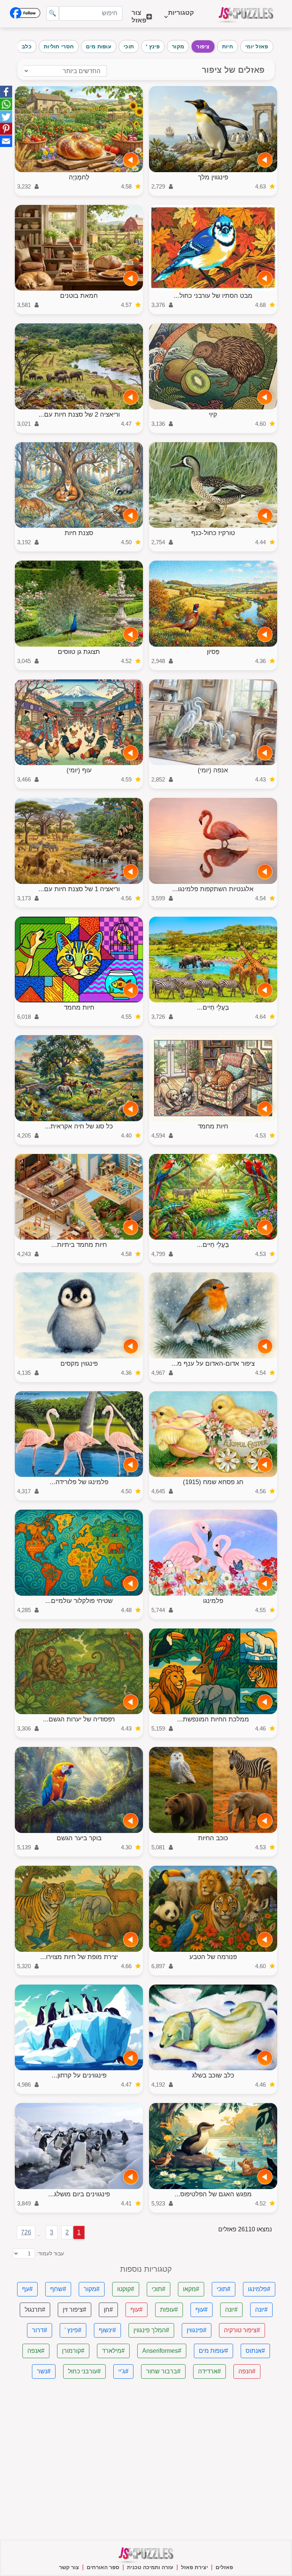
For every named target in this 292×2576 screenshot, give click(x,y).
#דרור (40, 2330)
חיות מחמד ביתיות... (79, 1245)
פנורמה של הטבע (213, 1957)
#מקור (92, 2289)
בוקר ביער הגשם (79, 1838)
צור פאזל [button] (139, 17)
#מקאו (191, 2289)
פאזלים (224, 2567)
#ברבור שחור (163, 2371)
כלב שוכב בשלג (213, 2075)
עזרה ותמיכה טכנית (150, 2567)
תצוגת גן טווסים (79, 652)
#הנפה (247, 2371)
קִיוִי (213, 415)
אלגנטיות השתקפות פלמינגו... (213, 889)
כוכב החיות (213, 1838)
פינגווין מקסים (79, 1364)
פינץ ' (153, 46)
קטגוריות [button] (181, 17)
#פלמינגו (259, 2289)
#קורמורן (73, 2351)
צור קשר (69, 2567)
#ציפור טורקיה (242, 2330)
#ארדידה (209, 2371)
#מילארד (113, 2351)
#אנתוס (255, 2351)
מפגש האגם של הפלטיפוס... (213, 2194)
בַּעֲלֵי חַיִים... (213, 1008)
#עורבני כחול (84, 2371)
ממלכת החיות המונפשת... (213, 1719)
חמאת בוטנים (79, 296)
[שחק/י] (265, 160)
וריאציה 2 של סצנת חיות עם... (79, 415)
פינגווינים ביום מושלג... (79, 2194)
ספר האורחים (103, 2567)
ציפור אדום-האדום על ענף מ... (213, 1364)
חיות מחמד (79, 1008)
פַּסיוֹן (213, 652)
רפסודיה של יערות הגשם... (79, 1719)
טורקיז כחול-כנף (213, 533)
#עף (27, 2289)
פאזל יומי (257, 46)
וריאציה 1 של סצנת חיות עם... (79, 889)
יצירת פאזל (194, 2567)
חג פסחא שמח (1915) (213, 1482)
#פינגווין (197, 2330)
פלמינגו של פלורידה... (79, 1482)
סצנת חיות (79, 533)
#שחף (58, 2289)
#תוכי (224, 2289)
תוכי (129, 46)
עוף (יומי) (79, 770)
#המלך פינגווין (151, 2330)
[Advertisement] (146, 2459)
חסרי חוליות (59, 46)
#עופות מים (213, 2351)
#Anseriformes (162, 2351)
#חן (108, 2310)
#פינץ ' (73, 2330)
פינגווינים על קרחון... (79, 2075)
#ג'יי (123, 2371)
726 (26, 2232)
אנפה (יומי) (213, 770)
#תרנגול (35, 2310)
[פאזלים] (246, 14)
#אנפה (36, 2351)
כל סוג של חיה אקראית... (79, 1126)
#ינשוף (107, 2330)
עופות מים (99, 46)
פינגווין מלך (213, 177)
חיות (228, 46)
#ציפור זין (75, 2310)
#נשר (44, 2371)
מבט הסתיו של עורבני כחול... (213, 296)
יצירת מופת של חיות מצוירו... (79, 1957)
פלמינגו (213, 1601)
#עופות (169, 2310)
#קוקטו (126, 2289)
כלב (27, 46)
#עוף (202, 2310)
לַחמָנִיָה (79, 177)
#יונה (261, 2310)
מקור (178, 46)
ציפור (203, 46)
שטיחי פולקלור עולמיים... (79, 1601)
